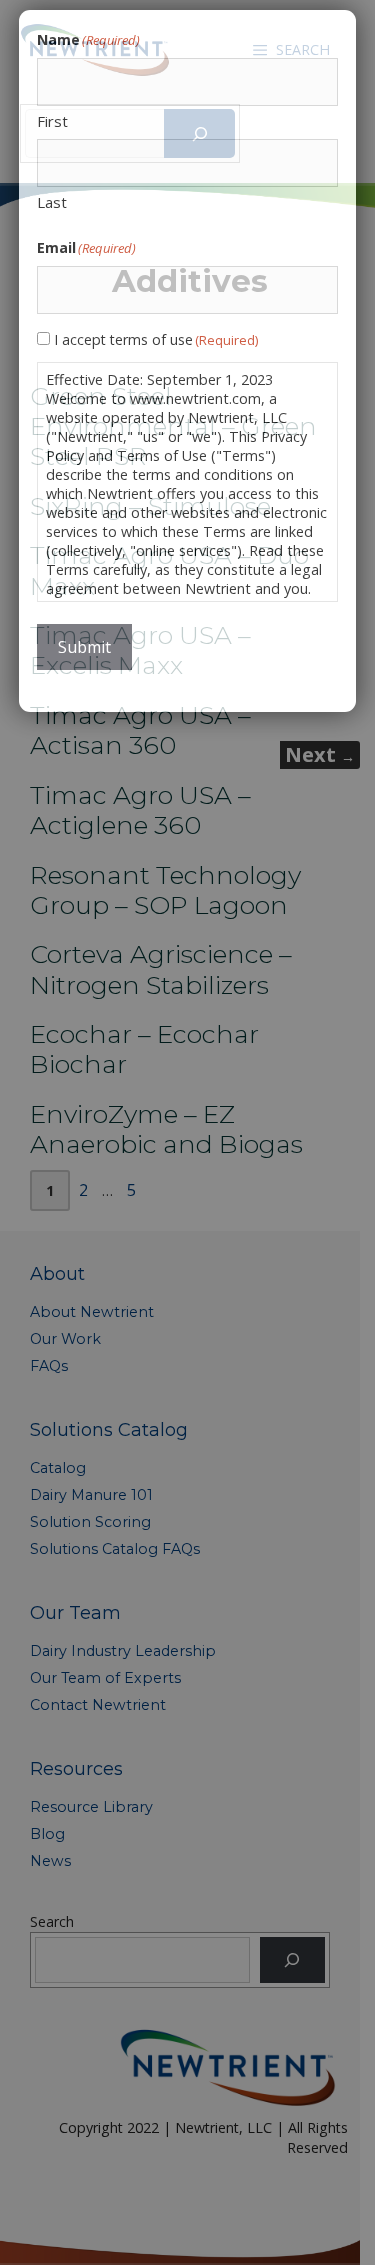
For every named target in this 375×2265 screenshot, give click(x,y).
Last (52, 202)
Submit (84, 647)
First (52, 121)
